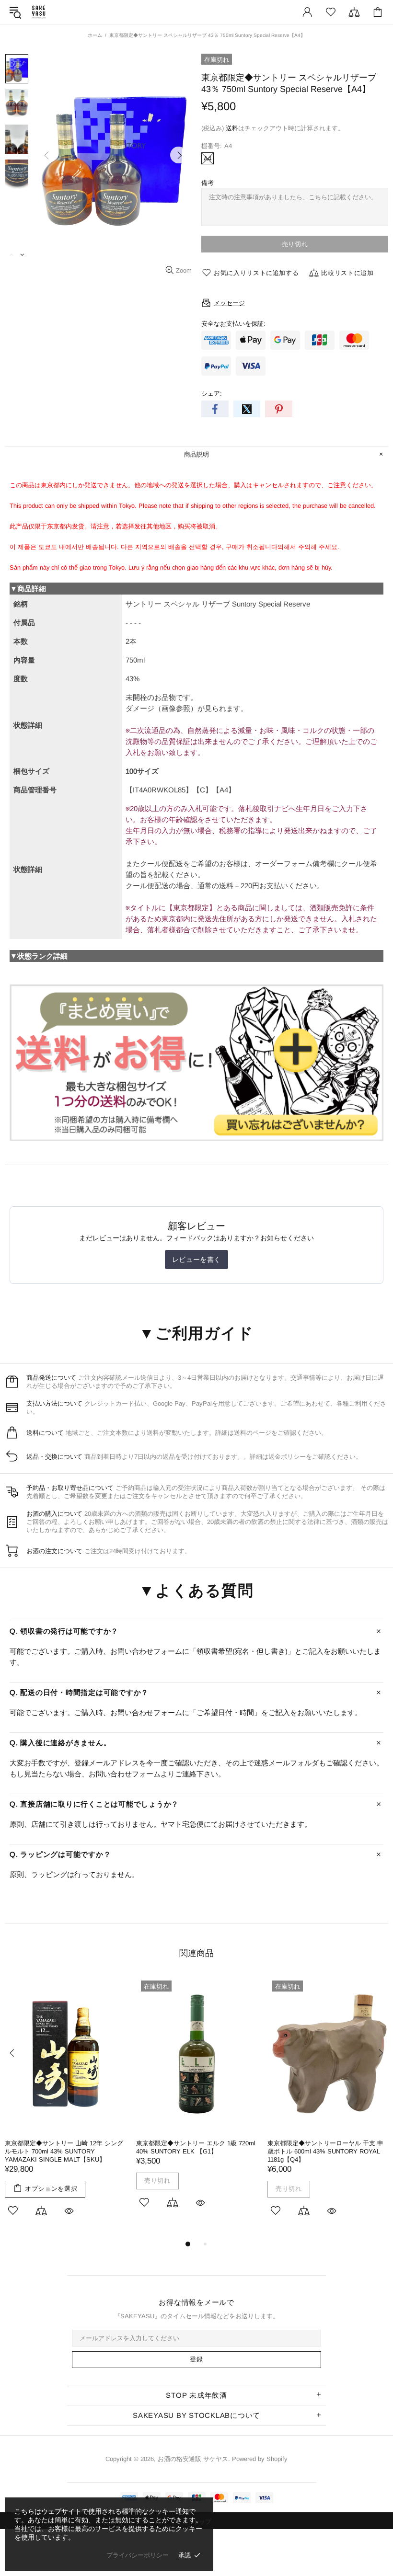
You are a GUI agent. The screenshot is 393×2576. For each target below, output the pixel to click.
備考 (208, 183)
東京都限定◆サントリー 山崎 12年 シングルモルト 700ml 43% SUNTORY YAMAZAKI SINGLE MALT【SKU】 (64, 2151)
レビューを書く (196, 1259)
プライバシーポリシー (138, 2555)
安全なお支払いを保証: (233, 324)
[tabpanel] (66, 2107)
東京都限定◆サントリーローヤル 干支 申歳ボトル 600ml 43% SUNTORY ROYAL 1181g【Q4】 (325, 2151)
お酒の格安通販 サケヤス (39, 12)
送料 (232, 128)
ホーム (95, 35)
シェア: (212, 394)
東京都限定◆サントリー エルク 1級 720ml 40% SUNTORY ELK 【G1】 (196, 2147)
